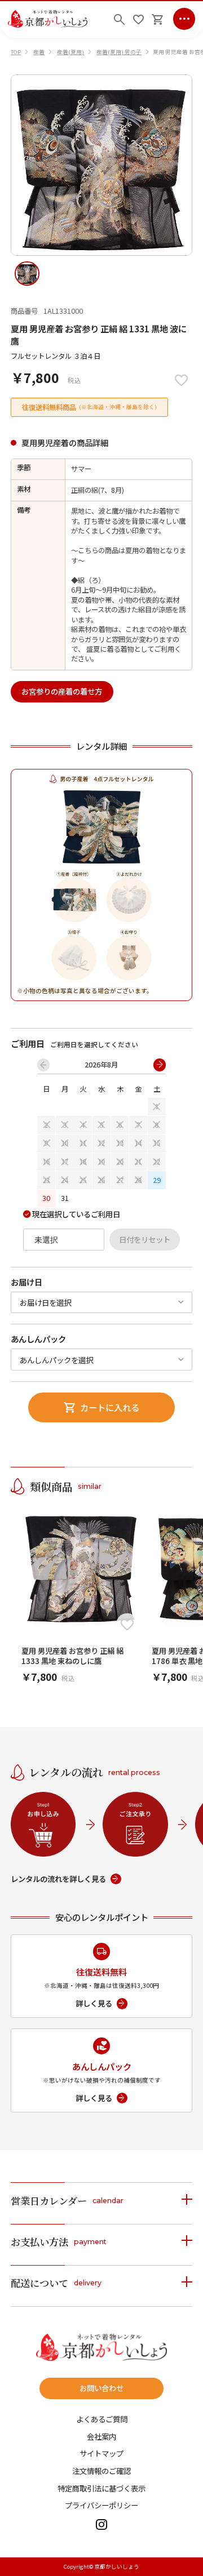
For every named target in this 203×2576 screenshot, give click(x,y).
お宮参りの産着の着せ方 (62, 691)
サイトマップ (101, 2453)
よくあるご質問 (102, 2419)
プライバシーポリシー (101, 2505)
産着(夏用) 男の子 (119, 52)
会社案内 (101, 2437)
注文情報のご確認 (101, 2471)
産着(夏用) (70, 52)
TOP (16, 52)
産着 (39, 52)
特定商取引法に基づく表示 (101, 2488)
